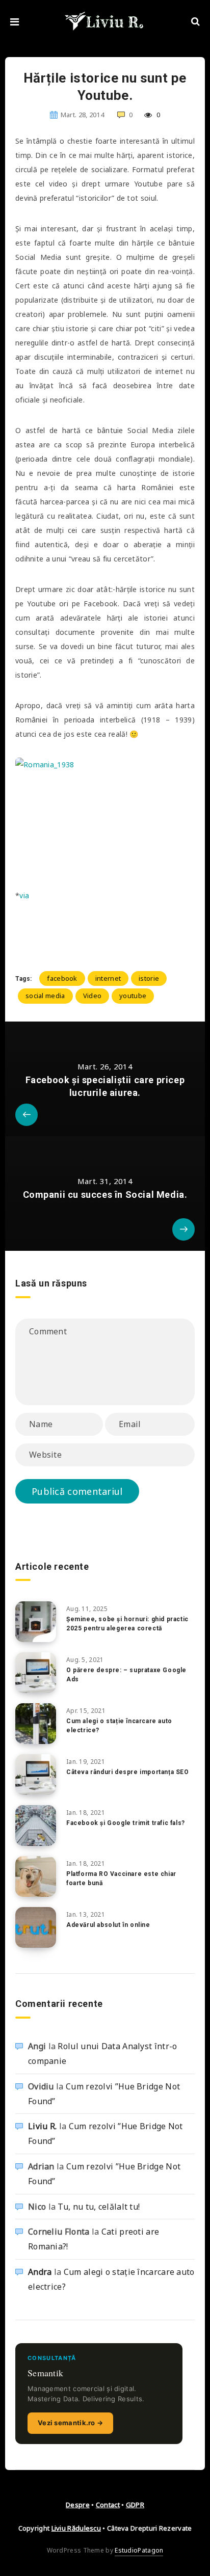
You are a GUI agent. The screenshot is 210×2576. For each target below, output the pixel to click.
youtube (133, 996)
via (24, 895)
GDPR (135, 2505)
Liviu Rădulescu (76, 2528)
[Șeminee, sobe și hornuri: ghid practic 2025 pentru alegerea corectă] (36, 1622)
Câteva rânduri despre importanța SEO (128, 1772)
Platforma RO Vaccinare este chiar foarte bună (121, 1878)
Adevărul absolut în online (108, 1925)
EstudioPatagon (139, 2550)
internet (108, 978)
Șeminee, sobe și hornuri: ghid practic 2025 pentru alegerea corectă (127, 1624)
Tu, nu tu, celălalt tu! (99, 2207)
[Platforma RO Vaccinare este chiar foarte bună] (36, 1876)
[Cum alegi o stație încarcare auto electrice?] (36, 1724)
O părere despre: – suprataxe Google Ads (126, 1674)
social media (45, 996)
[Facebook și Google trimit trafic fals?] (36, 1826)
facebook (62, 978)
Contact (108, 2505)
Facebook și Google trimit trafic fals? (126, 1823)
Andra (40, 2272)
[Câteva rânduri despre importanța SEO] (36, 1775)
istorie (149, 978)
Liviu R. (42, 2126)
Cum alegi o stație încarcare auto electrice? (119, 1725)
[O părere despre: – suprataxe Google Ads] (36, 1673)
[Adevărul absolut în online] (36, 1927)
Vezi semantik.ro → (70, 2423)
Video (93, 996)
